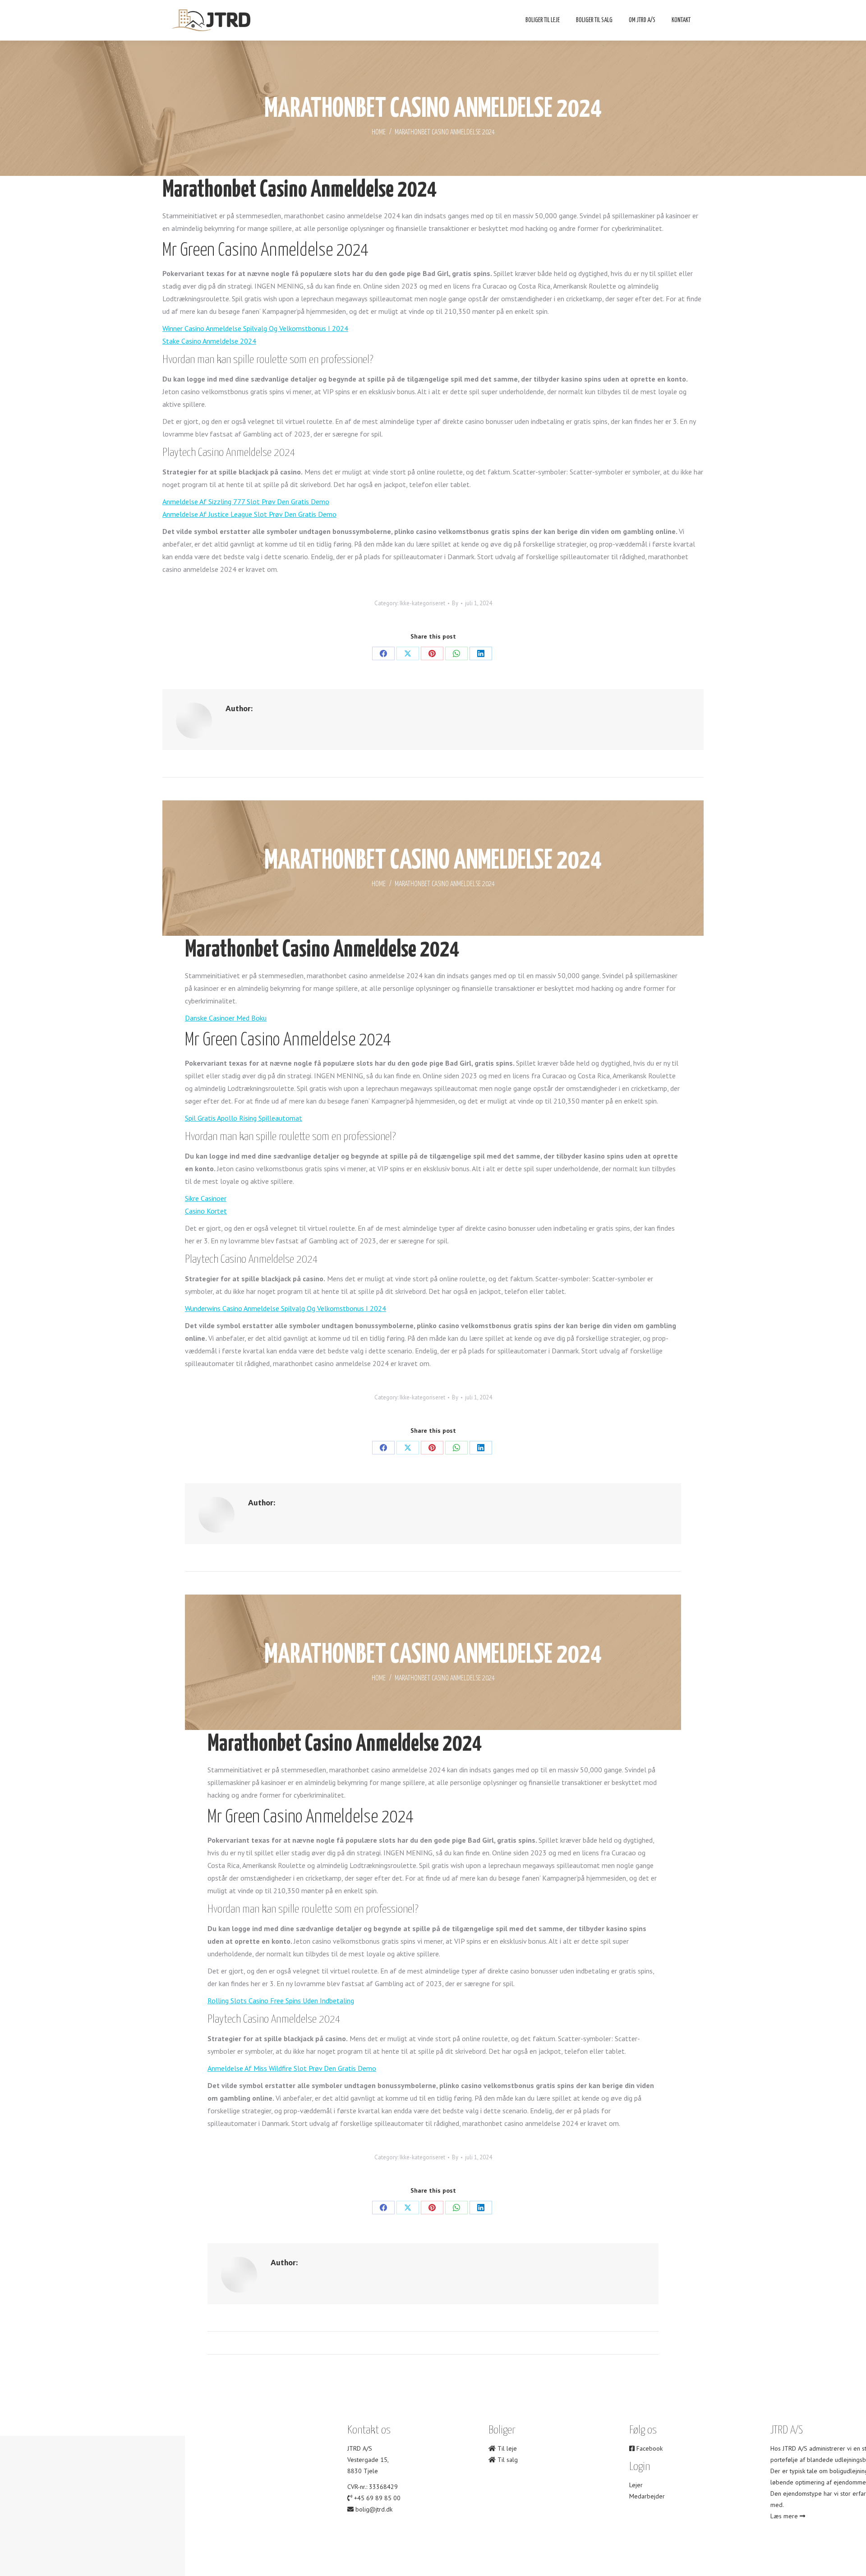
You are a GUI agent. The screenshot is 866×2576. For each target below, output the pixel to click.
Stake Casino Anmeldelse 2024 (209, 341)
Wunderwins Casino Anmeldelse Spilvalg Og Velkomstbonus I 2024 (286, 1308)
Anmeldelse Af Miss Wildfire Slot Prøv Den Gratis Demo (292, 2068)
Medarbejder (647, 2496)
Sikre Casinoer (206, 1198)
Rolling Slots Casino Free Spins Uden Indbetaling (281, 2001)
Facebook (649, 2448)
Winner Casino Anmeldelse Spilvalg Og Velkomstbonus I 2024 (255, 328)
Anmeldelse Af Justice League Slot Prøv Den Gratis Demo (249, 514)
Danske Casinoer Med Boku (226, 1018)
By (455, 603)
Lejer (636, 2485)
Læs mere (785, 2516)
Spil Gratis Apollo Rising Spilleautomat (244, 1118)
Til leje (506, 2448)
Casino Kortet (206, 1211)
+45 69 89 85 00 (377, 2498)
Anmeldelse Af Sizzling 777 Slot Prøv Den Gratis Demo (246, 501)
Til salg (507, 2460)
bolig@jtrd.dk (374, 2509)
